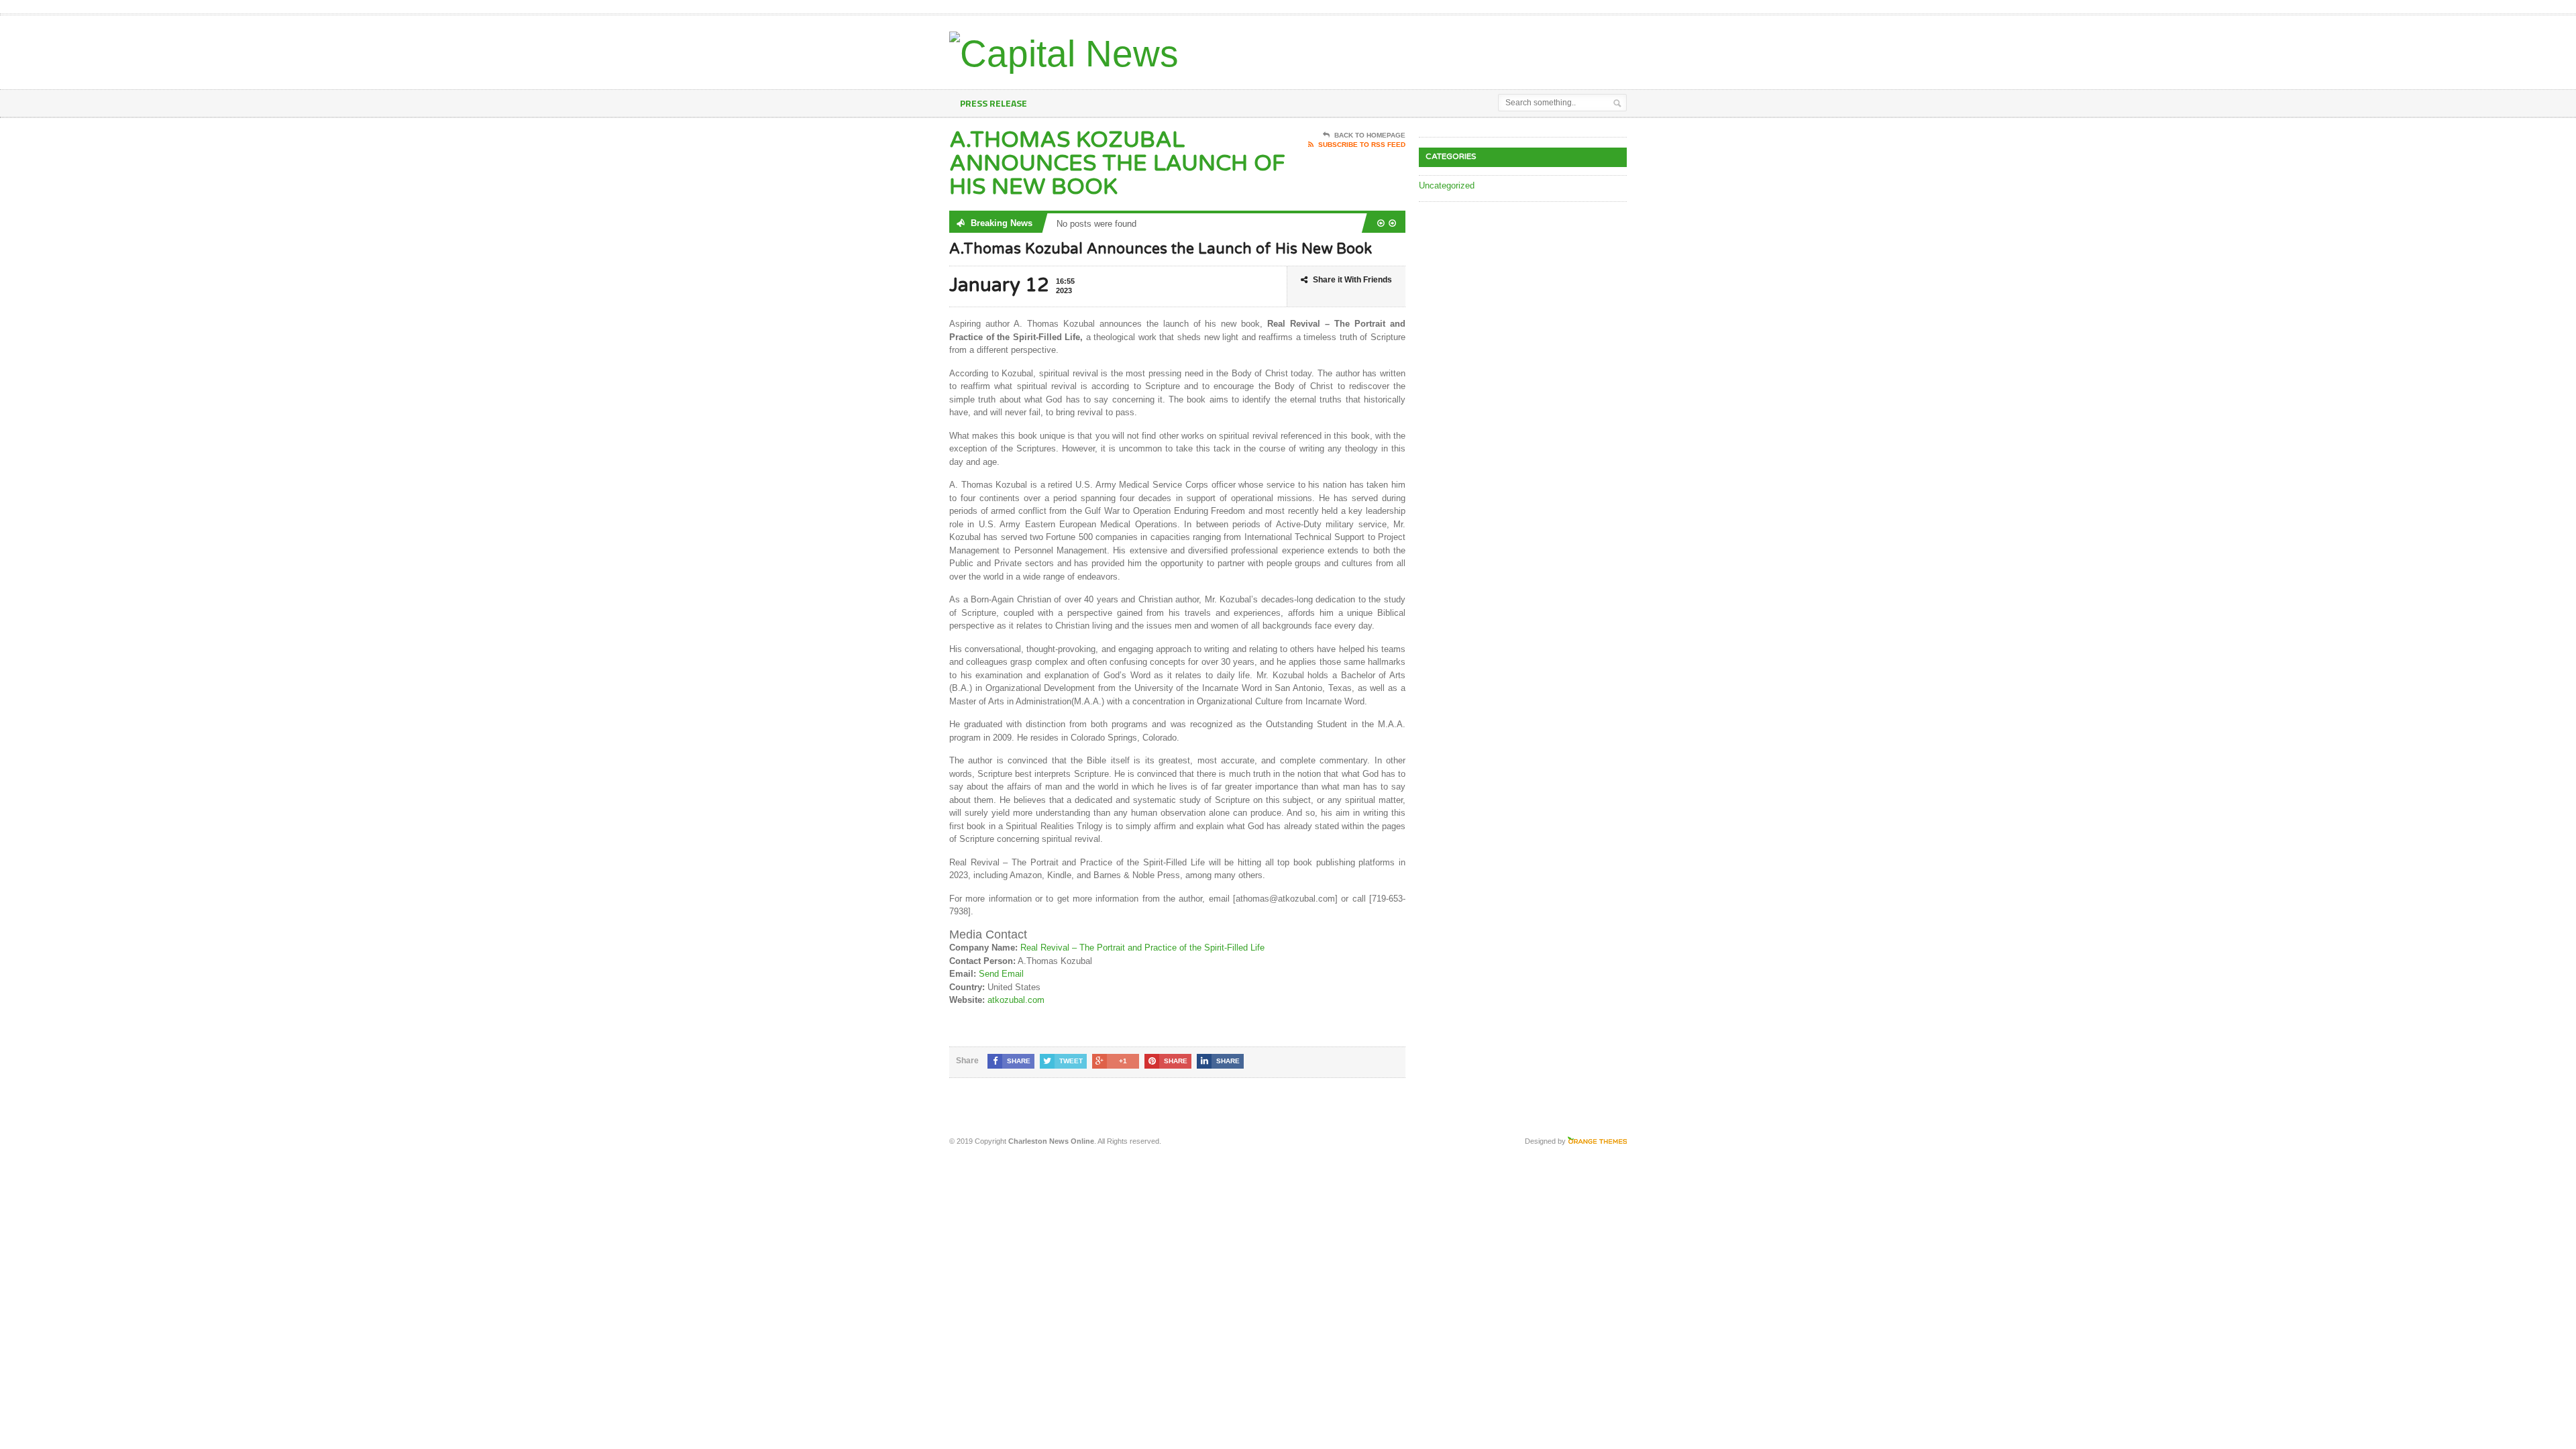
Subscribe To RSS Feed (1362, 145)
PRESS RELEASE (994, 103)
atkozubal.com (1016, 1000)
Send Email (1001, 974)
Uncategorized (1447, 185)
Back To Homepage (1370, 135)
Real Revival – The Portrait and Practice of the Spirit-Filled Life (1142, 948)
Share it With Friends (1352, 280)
